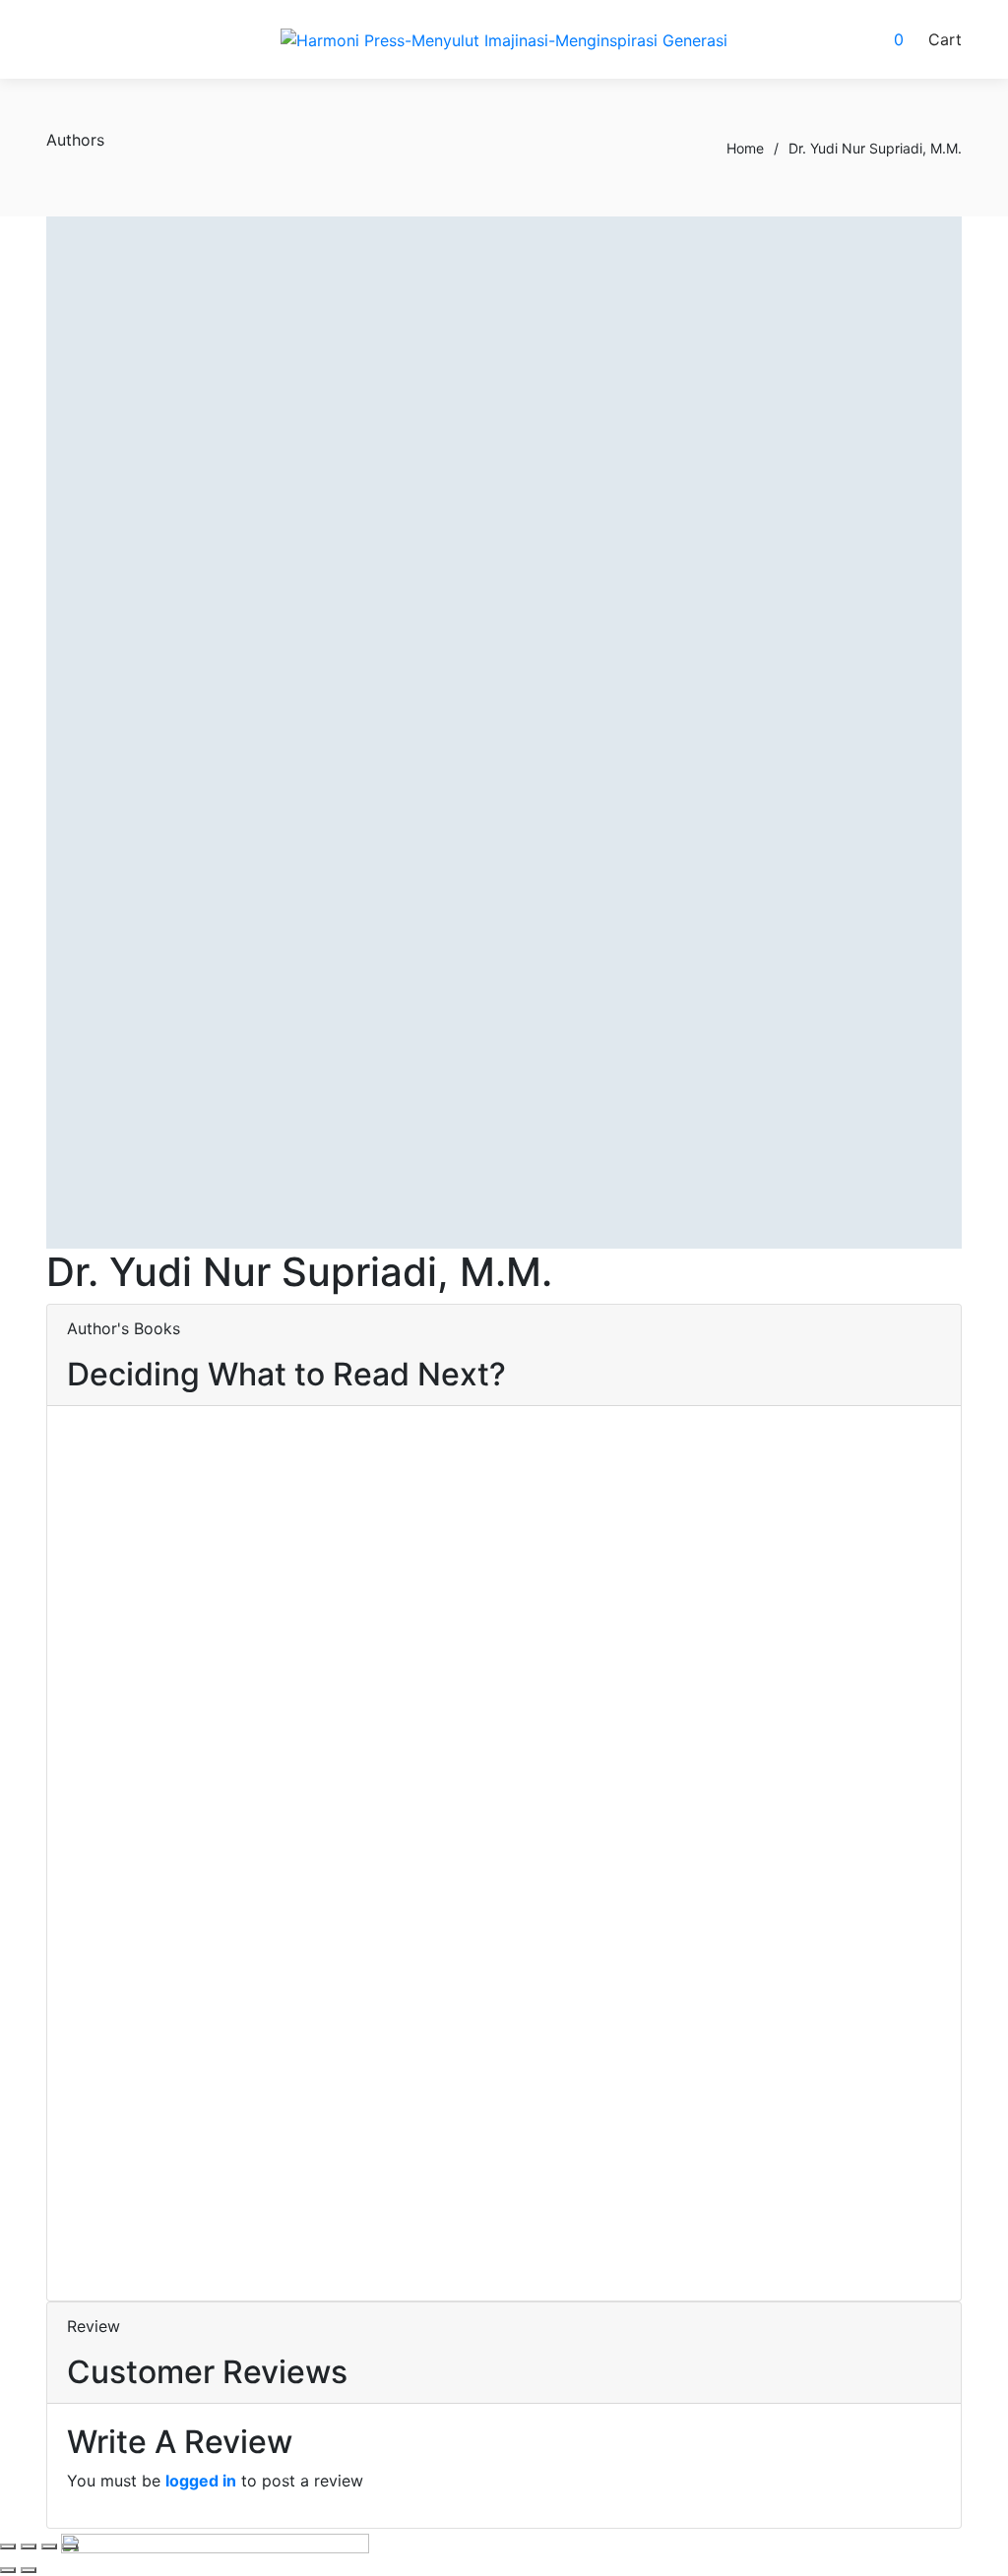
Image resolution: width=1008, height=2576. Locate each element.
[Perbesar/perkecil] (8, 2546)
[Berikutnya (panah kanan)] (29, 2570)
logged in (201, 2481)
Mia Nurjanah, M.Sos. (180, 2198)
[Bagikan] (49, 2546)
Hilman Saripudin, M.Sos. (230, 2175)
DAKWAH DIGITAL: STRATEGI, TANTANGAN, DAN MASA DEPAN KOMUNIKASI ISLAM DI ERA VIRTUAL (203, 1866)
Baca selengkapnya (139, 1626)
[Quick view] (73, 1650)
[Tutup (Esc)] (70, 2546)
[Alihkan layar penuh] (29, 2546)
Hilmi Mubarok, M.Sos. (210, 2056)
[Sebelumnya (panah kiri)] (8, 2570)
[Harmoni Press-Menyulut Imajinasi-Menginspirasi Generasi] (504, 39)
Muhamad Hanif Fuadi (177, 2080)
